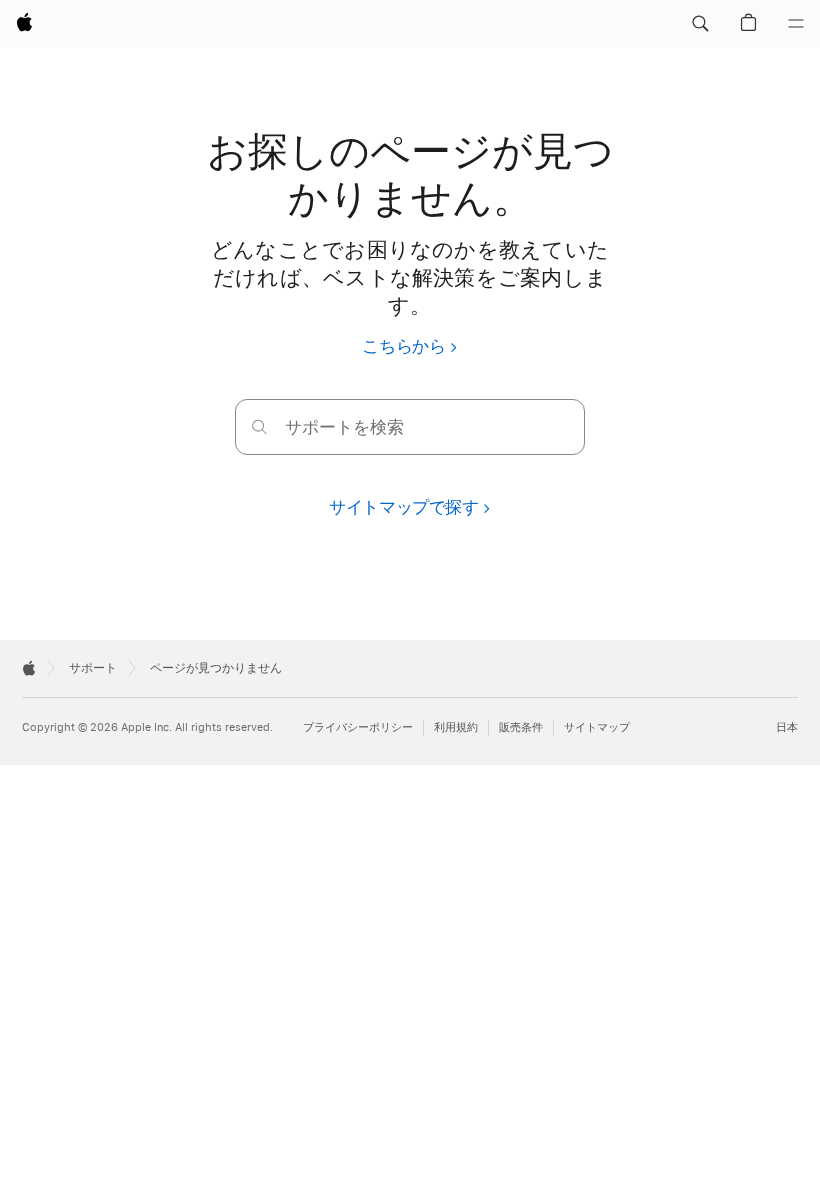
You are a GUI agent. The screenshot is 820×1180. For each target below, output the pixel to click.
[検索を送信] (259, 426)
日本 (787, 727)
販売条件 (521, 727)
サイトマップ (597, 727)
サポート (93, 668)
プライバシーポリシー (358, 727)
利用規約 (456, 727)
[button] (700, 24)
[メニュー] (796, 24)
